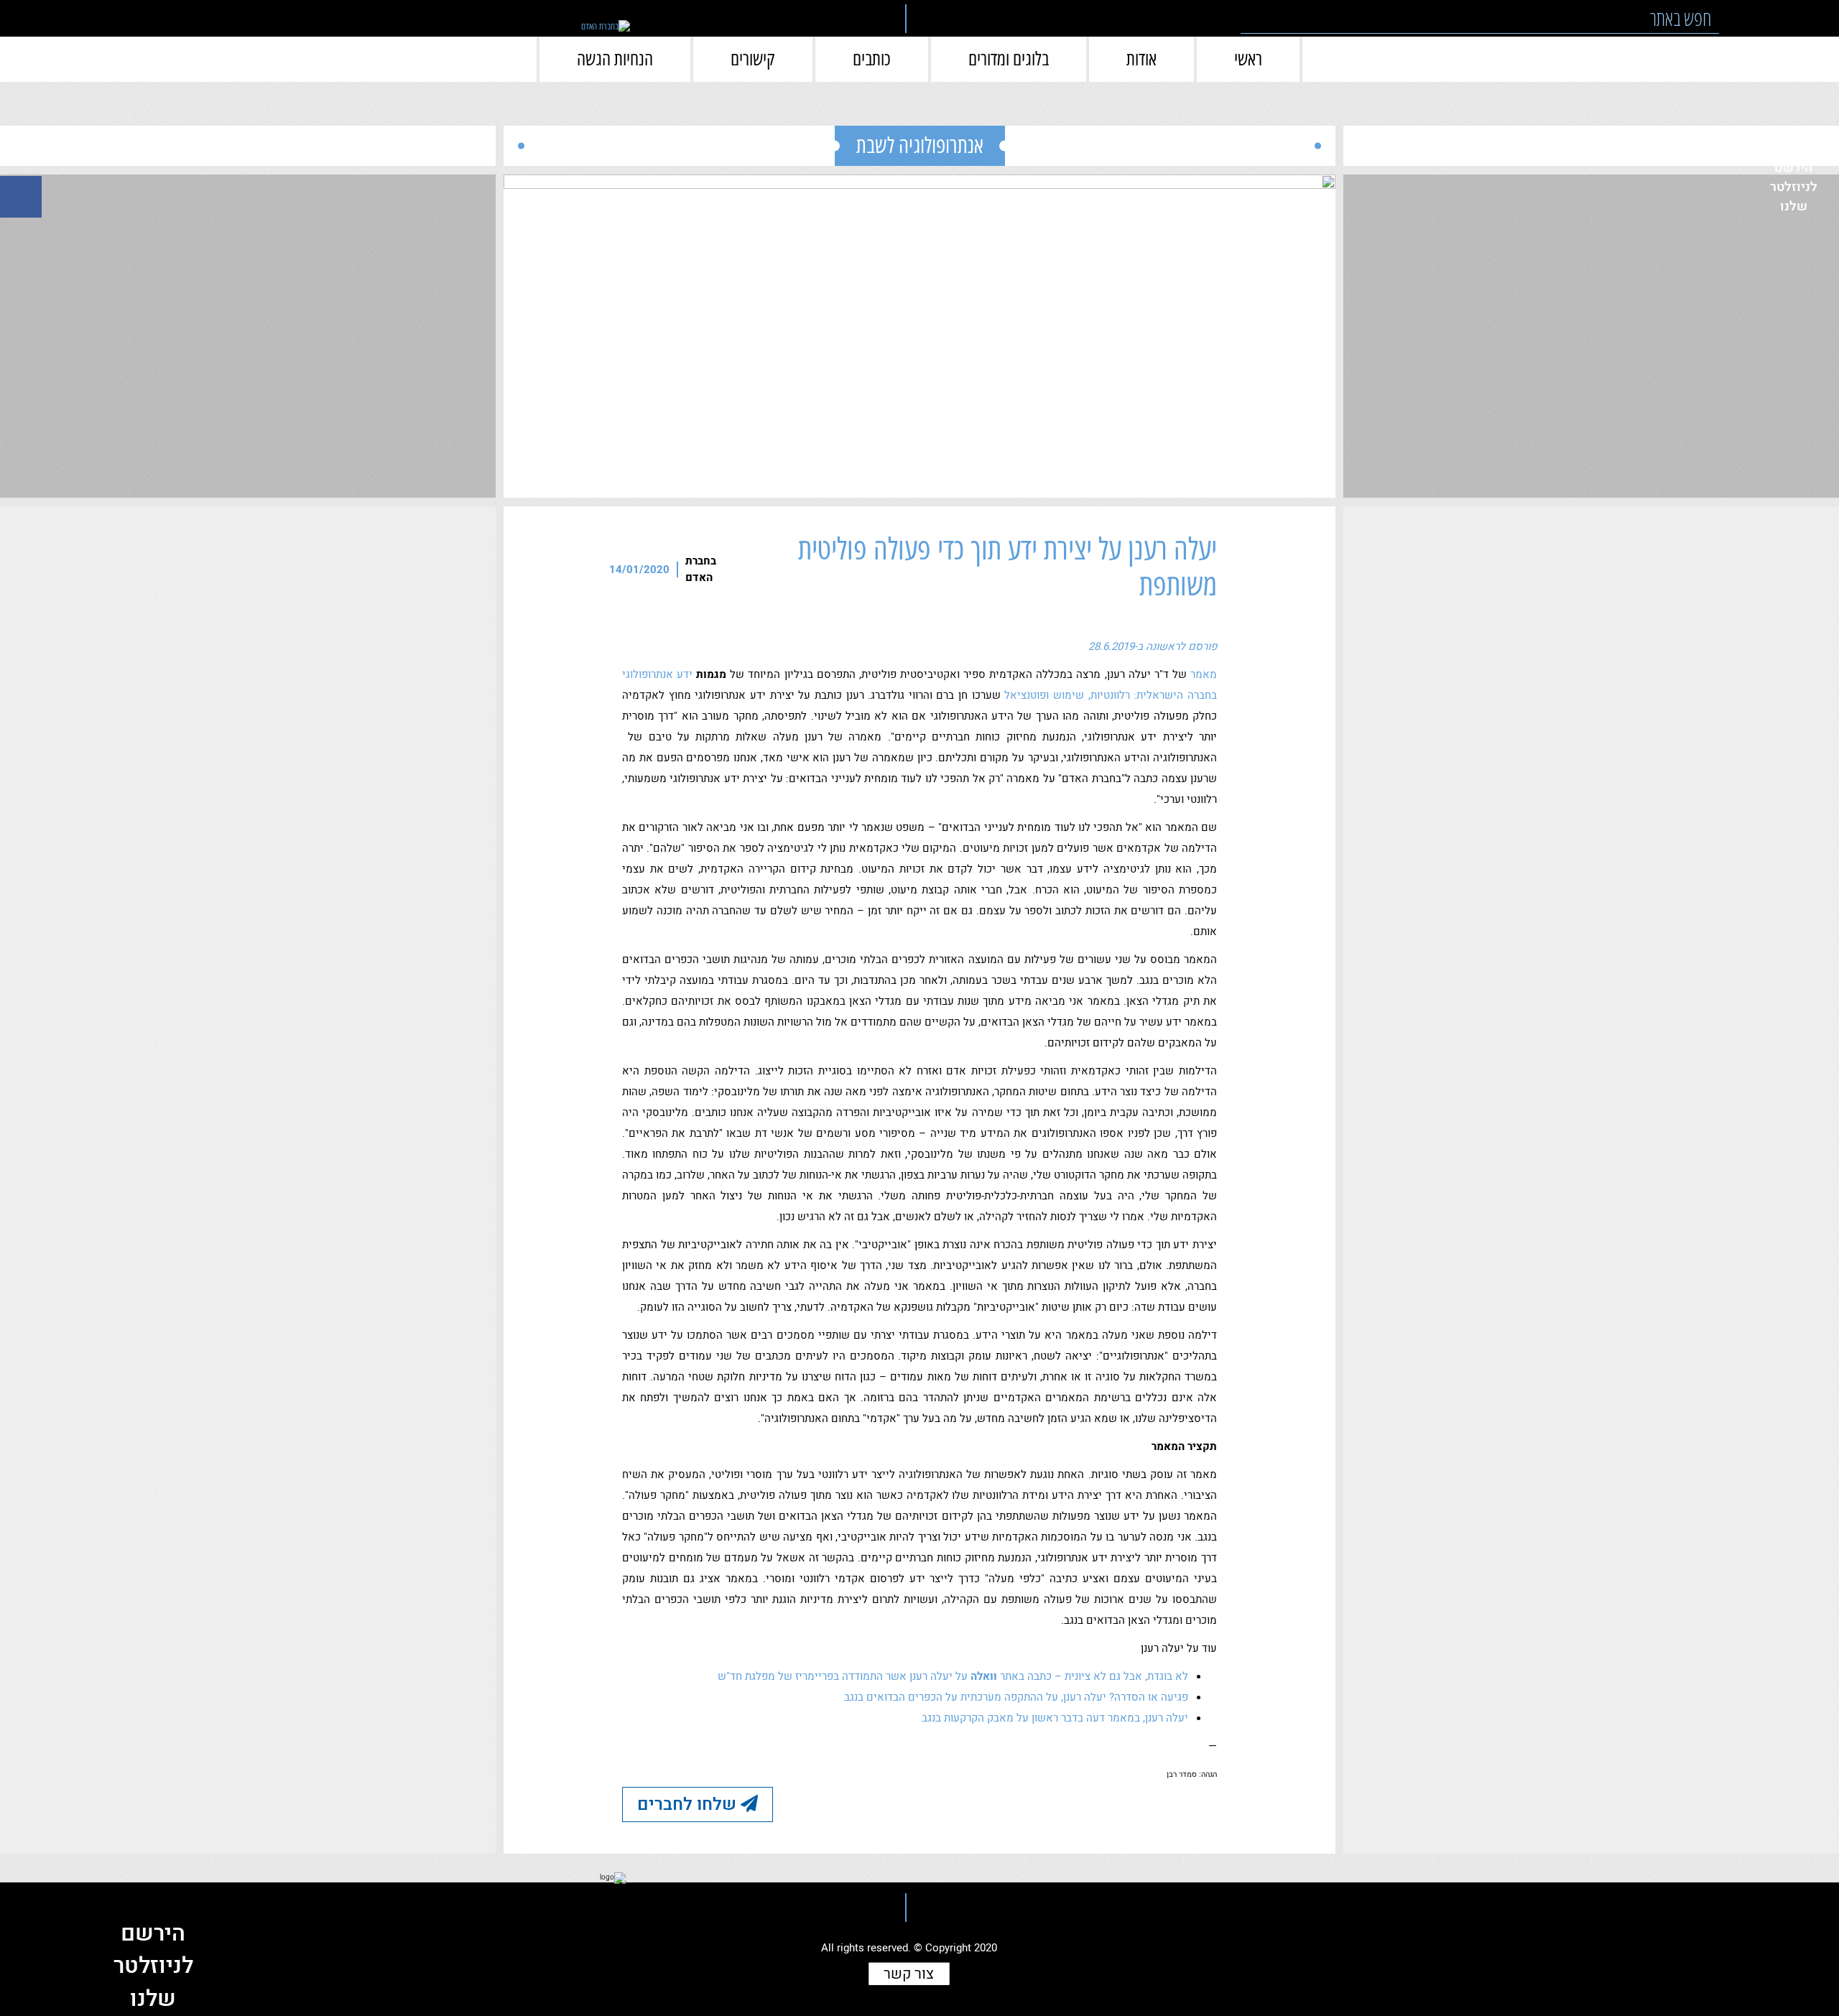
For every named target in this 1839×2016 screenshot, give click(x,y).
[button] (1739, 18)
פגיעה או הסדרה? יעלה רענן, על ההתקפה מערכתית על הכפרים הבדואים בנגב (1016, 1697)
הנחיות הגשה (615, 59)
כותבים (872, 59)
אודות (1141, 59)
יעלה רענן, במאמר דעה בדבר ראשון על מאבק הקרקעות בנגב (1055, 1718)
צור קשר (909, 1974)
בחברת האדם (701, 569)
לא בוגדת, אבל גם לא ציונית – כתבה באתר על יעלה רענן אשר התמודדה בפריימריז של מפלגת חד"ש (953, 1676)
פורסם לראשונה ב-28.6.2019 (1153, 646)
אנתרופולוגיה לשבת (920, 145)
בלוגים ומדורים (1009, 59)
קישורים (753, 59)
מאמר (1204, 674)
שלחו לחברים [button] (689, 1804)
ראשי (1248, 59)
